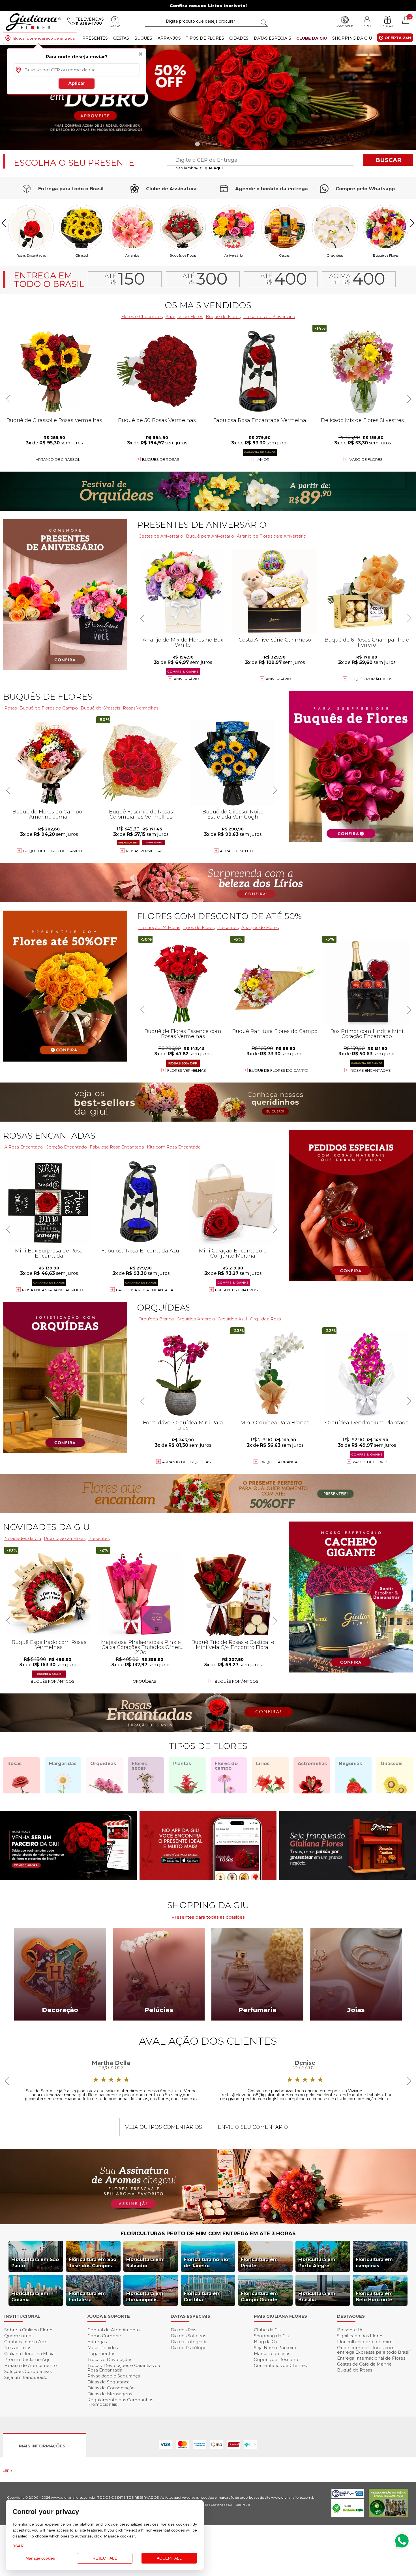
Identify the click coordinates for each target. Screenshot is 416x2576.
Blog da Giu (266, 2342)
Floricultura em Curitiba (202, 2297)
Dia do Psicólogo (189, 2348)
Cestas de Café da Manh (364, 2364)
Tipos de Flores (205, 38)
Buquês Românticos (371, 679)
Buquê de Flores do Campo (279, 1070)
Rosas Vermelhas (141, 708)
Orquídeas (335, 255)
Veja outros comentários (164, 2127)
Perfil (367, 26)
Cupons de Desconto (277, 2359)
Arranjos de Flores (184, 317)
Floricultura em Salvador (145, 2263)
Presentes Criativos (236, 1290)
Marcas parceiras (272, 2354)
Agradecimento (237, 851)
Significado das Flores (360, 2336)
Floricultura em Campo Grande (259, 2297)
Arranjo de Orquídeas (186, 1462)
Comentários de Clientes (280, 2365)
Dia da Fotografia (189, 2342)
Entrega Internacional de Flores (371, 2358)
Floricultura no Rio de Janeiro (206, 2263)
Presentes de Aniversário (269, 317)
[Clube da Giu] (208, 2223)
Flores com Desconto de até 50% (219, 916)
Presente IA (350, 2330)
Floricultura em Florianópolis (145, 2297)
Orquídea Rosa (265, 1319)
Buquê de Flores (386, 255)
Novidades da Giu (46, 1527)
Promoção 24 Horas (159, 927)
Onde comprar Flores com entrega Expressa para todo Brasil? (374, 2350)
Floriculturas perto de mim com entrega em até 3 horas (208, 2234)
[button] (409, 98)
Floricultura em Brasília (317, 2297)
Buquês (143, 38)
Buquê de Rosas (355, 2370)
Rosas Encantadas (371, 1070)
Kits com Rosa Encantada (174, 1147)
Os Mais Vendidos (208, 305)
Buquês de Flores (48, 697)
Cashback (345, 26)
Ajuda (115, 26)
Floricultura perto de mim (365, 2342)
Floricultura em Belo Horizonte (374, 2297)
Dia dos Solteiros (188, 2336)
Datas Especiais (273, 38)
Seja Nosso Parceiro (275, 2348)
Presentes (95, 38)
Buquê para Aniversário (210, 536)
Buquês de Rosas (183, 255)
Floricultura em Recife (259, 2263)
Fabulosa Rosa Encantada (145, 1290)
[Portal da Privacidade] (348, 2497)
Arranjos (169, 38)
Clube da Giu (312, 38)
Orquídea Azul (232, 1319)
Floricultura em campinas (374, 2263)
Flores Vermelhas (187, 1070)
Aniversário (234, 255)
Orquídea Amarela (196, 1319)
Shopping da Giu (352, 38)
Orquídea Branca (156, 1319)
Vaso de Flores (366, 459)
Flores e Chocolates (142, 317)
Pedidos (387, 26)
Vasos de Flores (370, 1462)
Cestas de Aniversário (161, 536)
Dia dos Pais (183, 2330)
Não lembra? (199, 168)
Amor (263, 459)
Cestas (121, 38)
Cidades (239, 38)
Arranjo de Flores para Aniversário (272, 536)
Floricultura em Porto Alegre (317, 2263)
